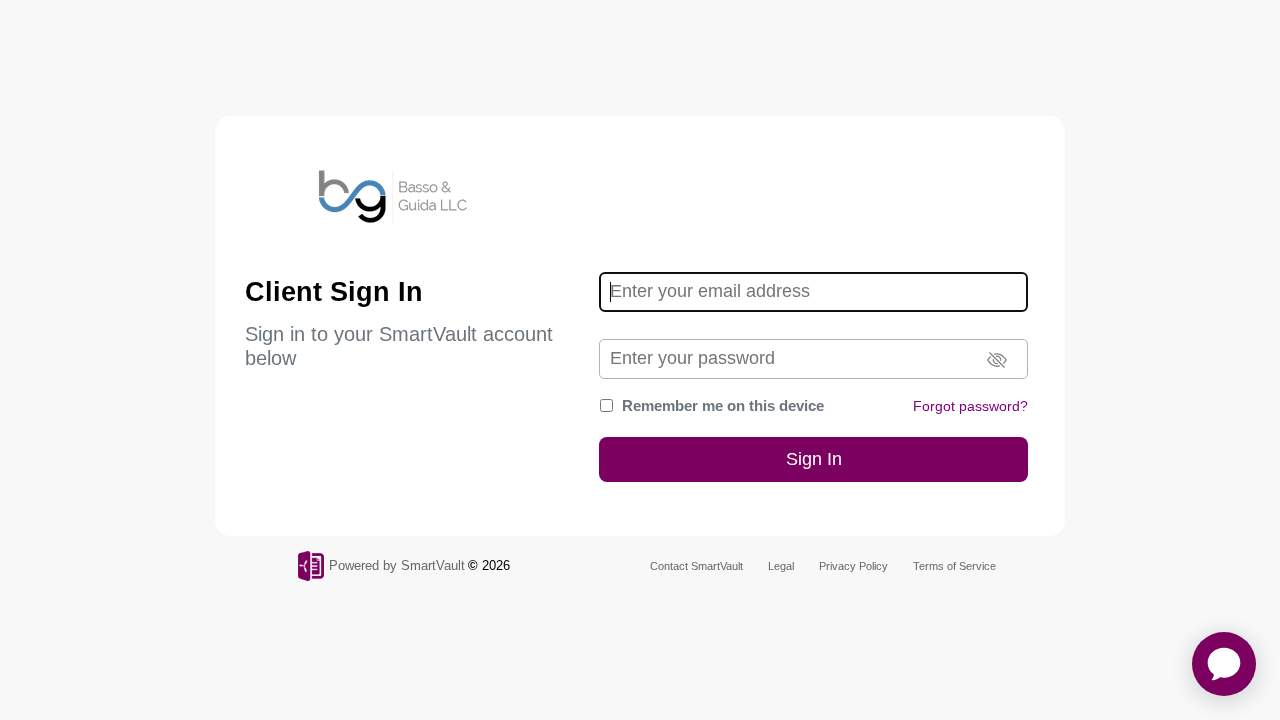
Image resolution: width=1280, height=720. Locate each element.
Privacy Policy (853, 566)
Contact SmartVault (696, 566)
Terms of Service (954, 566)
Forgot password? (970, 406)
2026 (496, 565)
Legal (781, 566)
